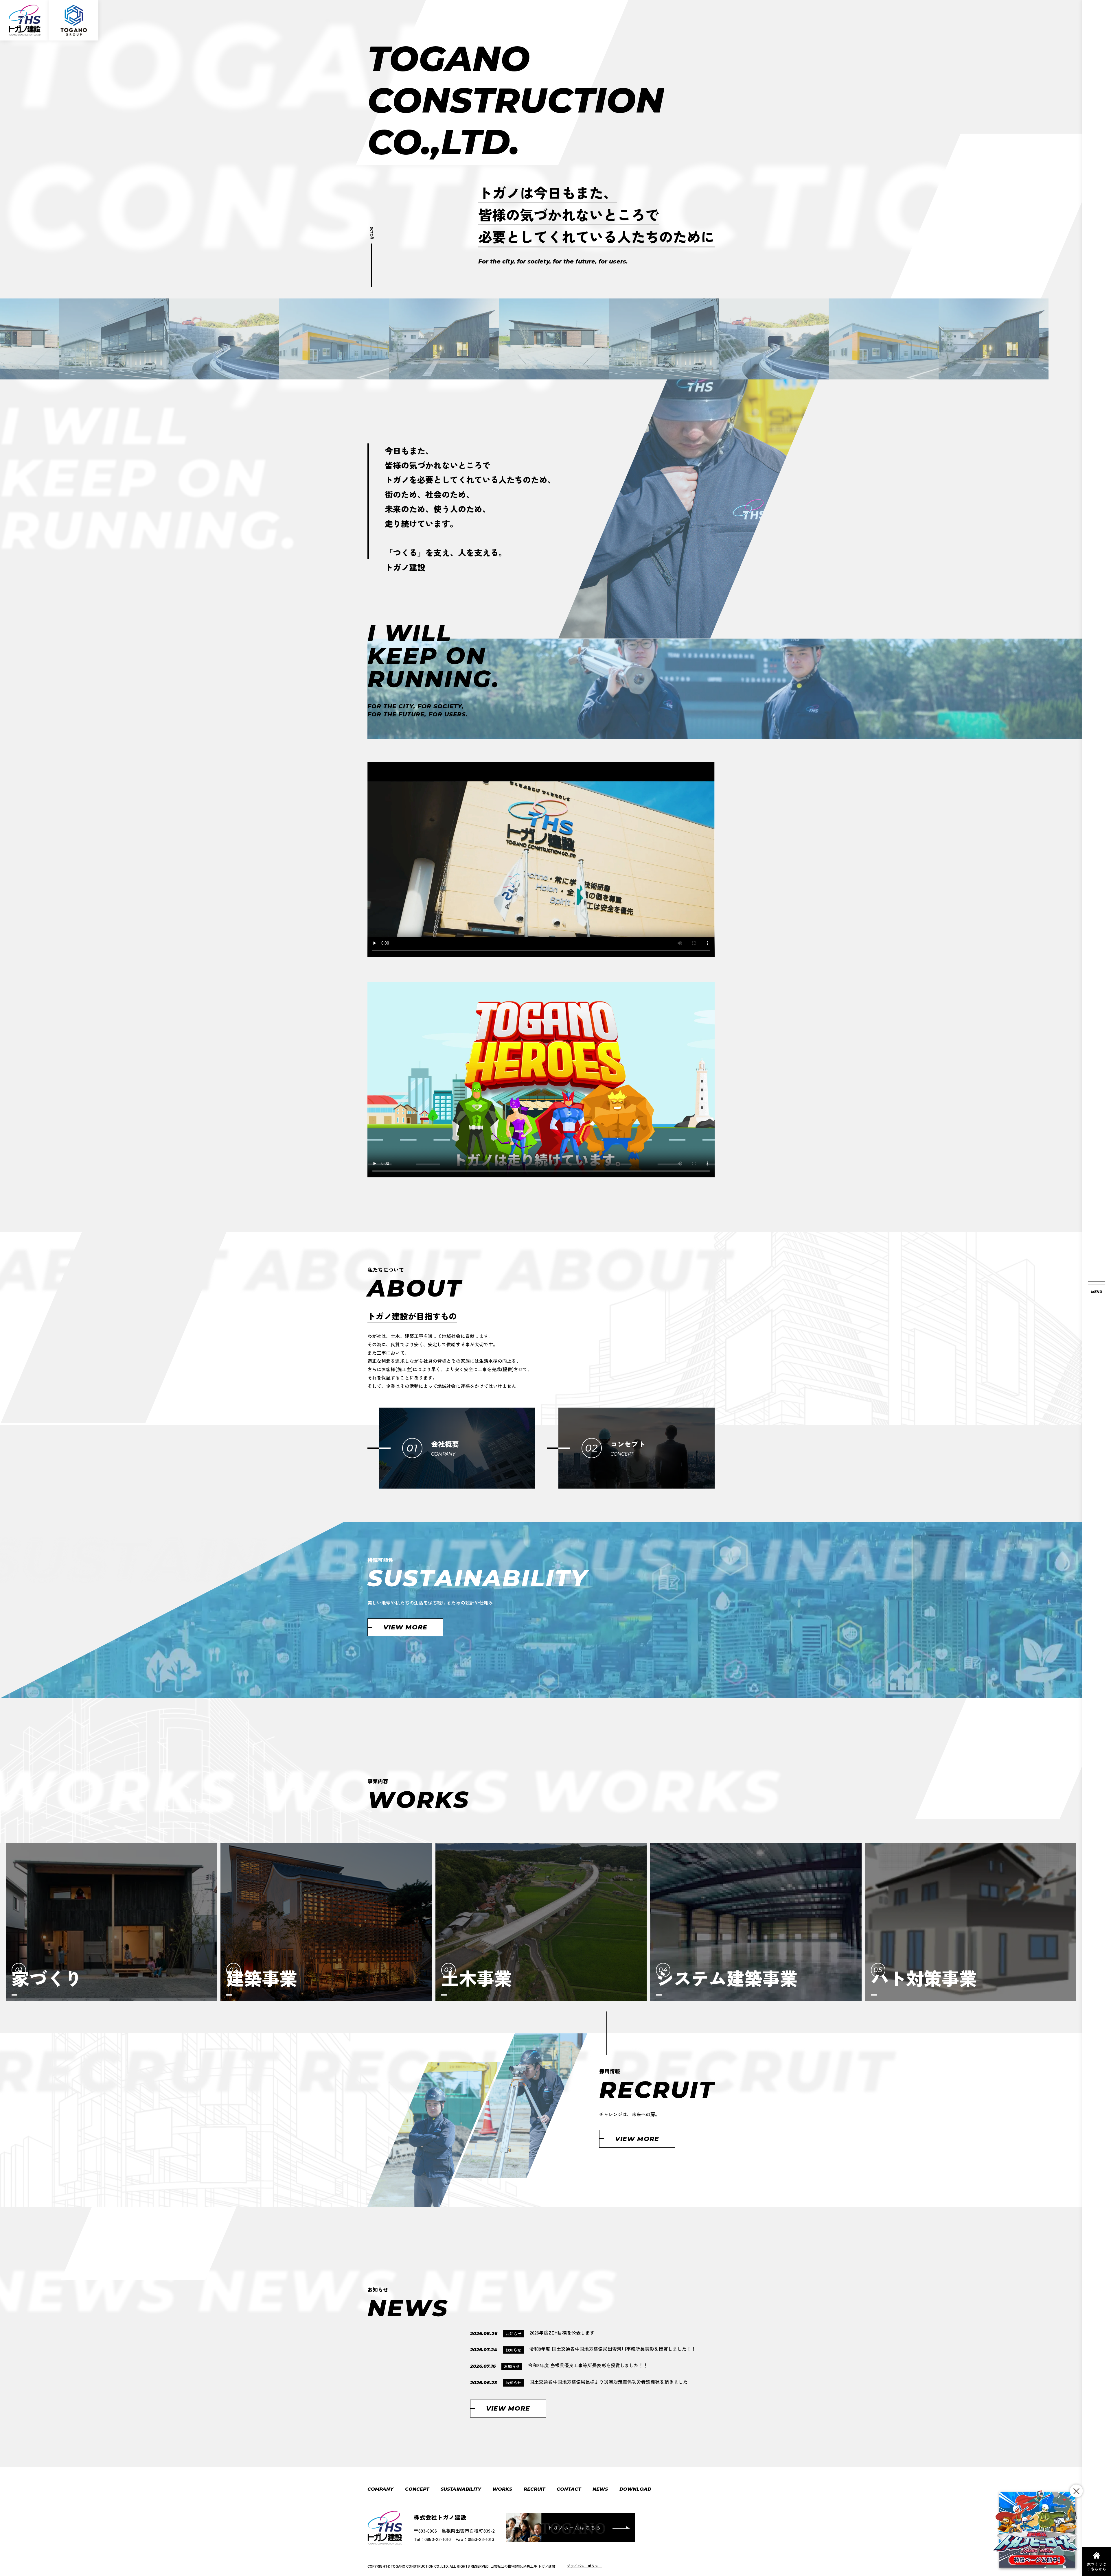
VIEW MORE (405, 1627)
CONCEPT (417, 2489)
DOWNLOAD (635, 2489)
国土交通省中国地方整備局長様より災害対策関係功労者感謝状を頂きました (609, 2382)
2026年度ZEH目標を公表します (562, 2332)
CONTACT (569, 2489)
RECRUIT (535, 2489)
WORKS (502, 2489)
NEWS (600, 2489)
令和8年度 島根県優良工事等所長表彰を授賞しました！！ (588, 2365)
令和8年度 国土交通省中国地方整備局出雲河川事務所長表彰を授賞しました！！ (613, 2349)
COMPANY (380, 2489)
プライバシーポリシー (584, 2566)
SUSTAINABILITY (461, 2489)
